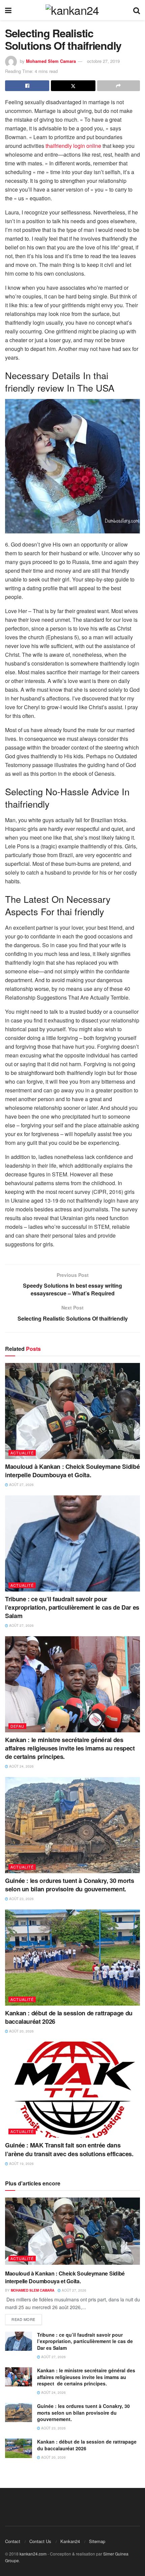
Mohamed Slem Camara (51, 61)
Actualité (22, 1453)
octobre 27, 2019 (103, 61)
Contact (13, 2541)
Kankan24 (70, 2541)
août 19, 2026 (21, 2164)
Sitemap (97, 2541)
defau (17, 1726)
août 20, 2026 (21, 2031)
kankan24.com (33, 2554)
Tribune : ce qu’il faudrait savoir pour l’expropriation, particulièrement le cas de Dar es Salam (72, 1607)
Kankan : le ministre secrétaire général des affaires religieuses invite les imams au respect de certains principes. (71, 1748)
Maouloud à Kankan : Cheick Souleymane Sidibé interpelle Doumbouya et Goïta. (72, 1471)
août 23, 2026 (21, 1899)
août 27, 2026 (21, 1485)
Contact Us (40, 2541)
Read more (23, 2319)
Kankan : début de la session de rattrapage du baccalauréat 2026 (69, 2017)
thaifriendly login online (73, 146)
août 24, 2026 (21, 1766)
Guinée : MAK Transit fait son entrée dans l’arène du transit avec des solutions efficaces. (71, 2149)
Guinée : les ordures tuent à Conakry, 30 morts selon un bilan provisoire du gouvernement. (69, 1885)
